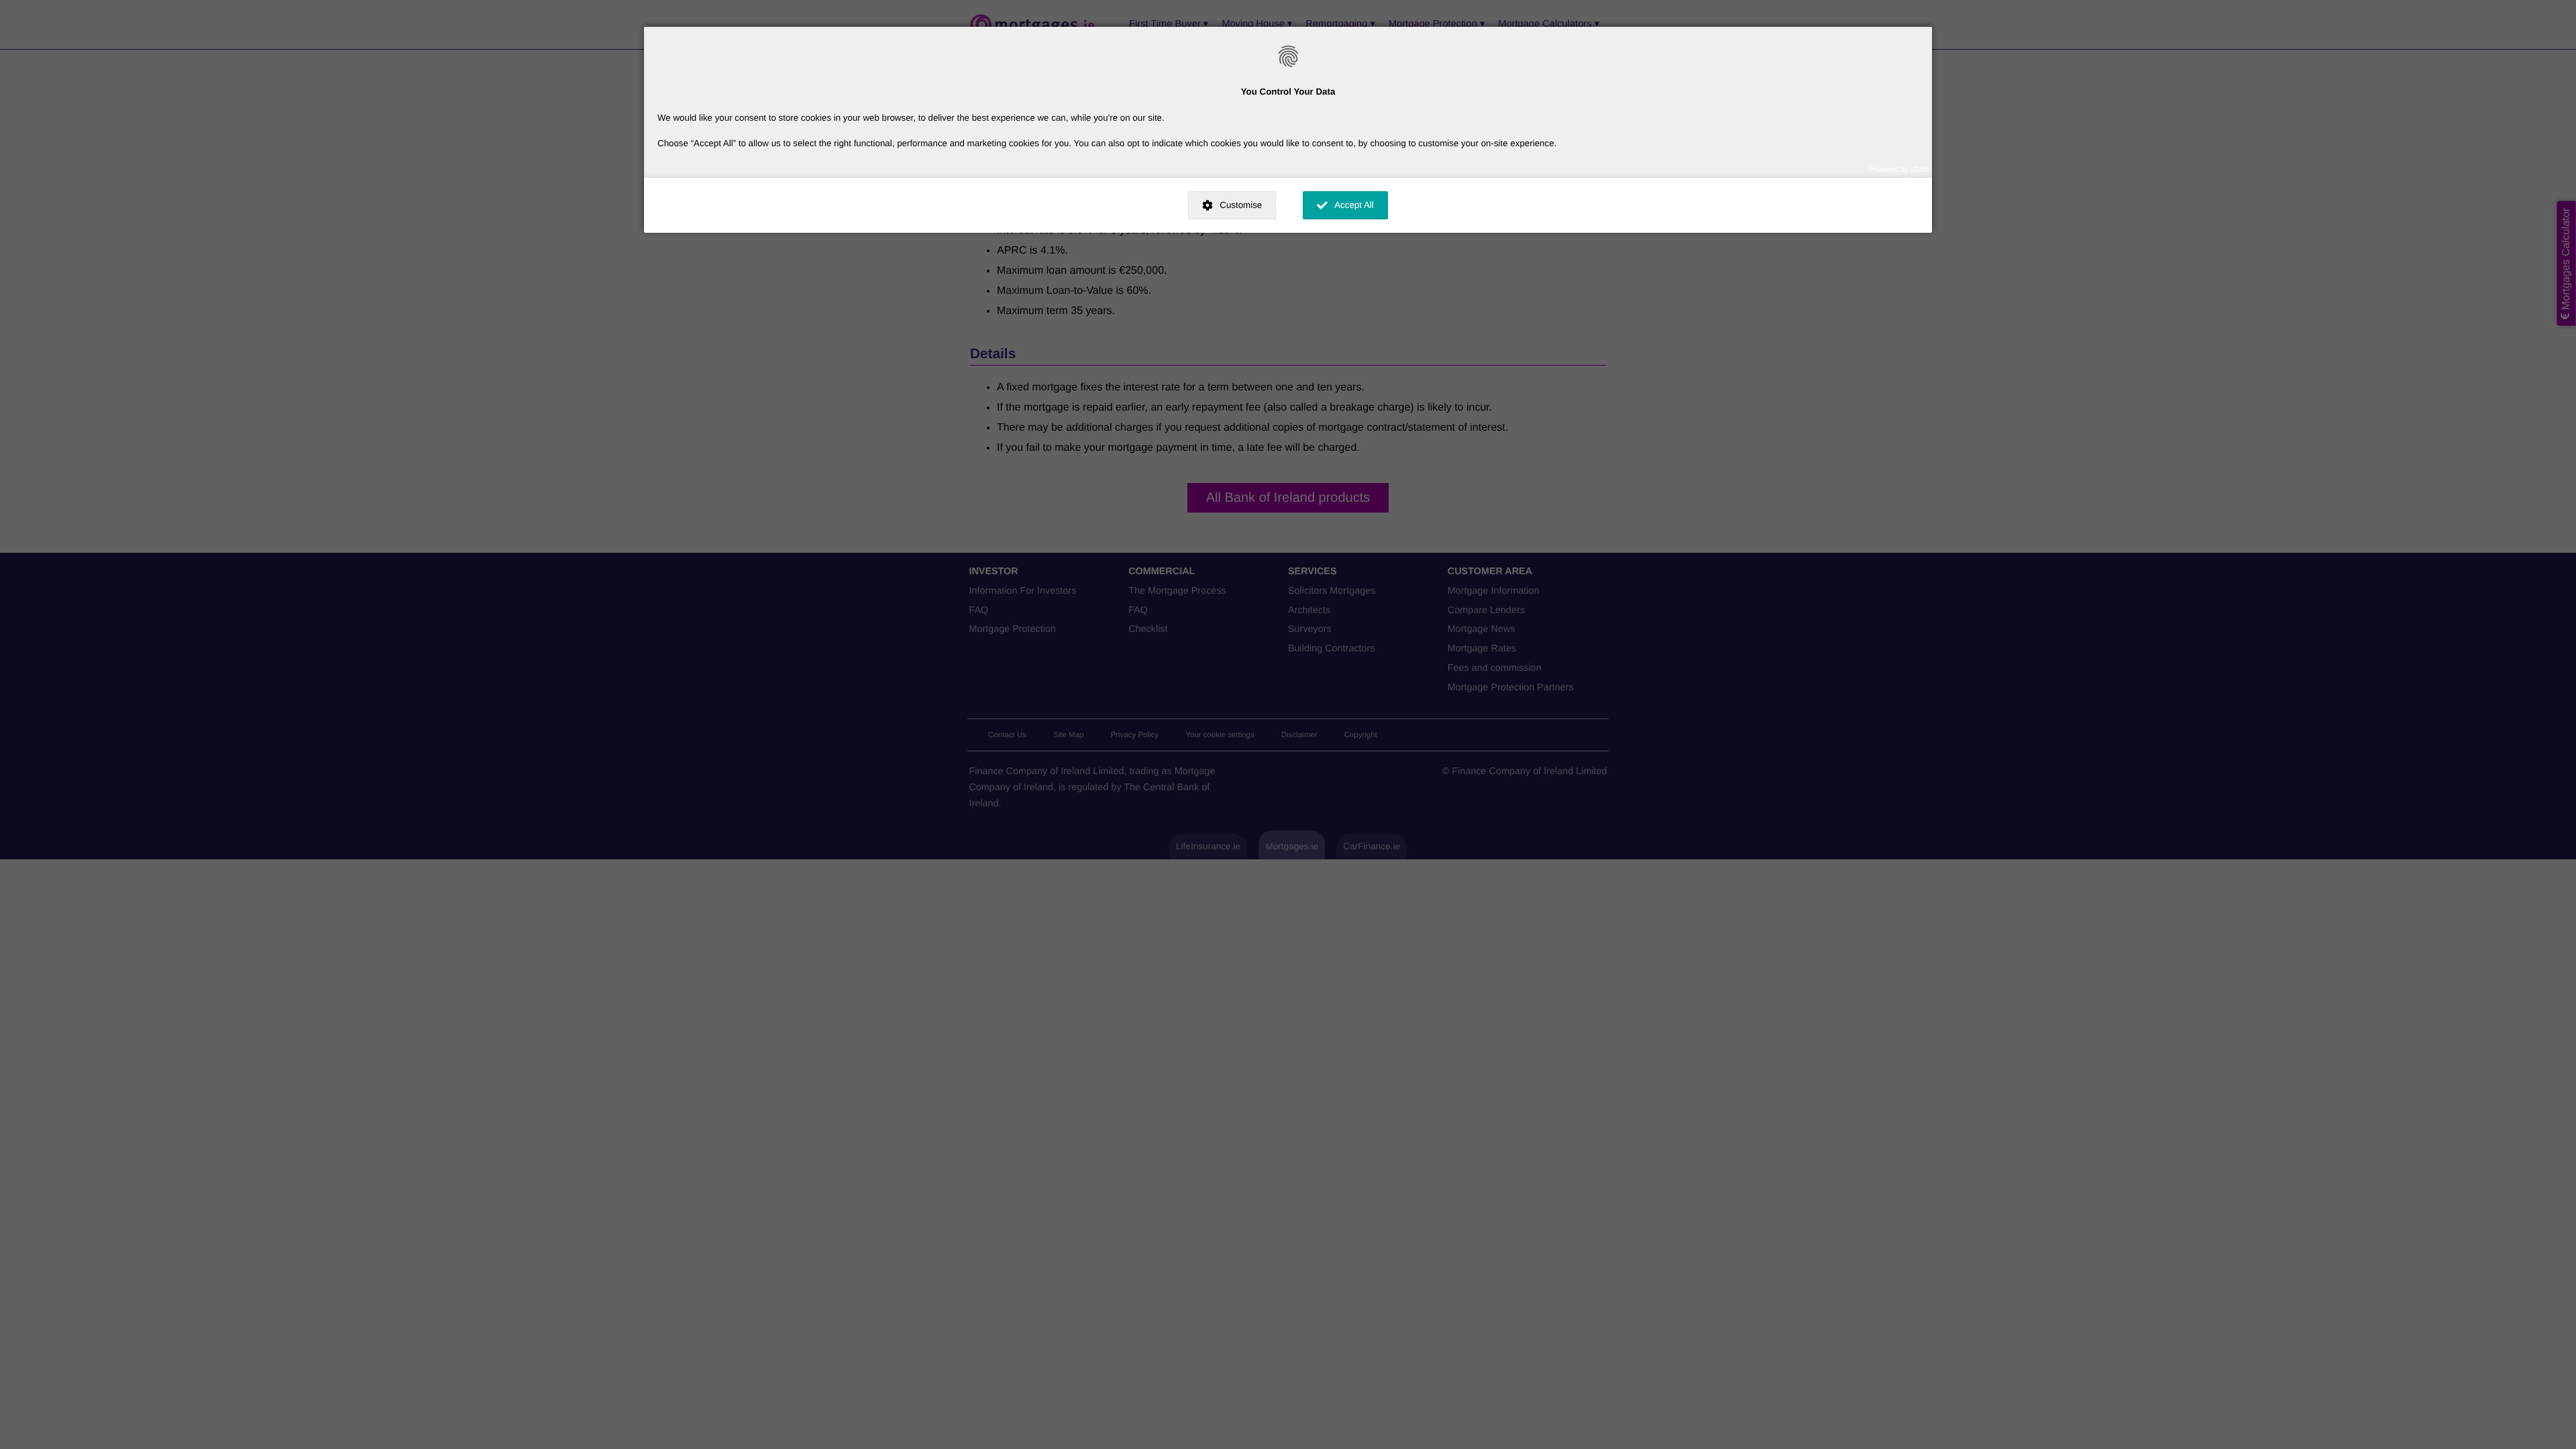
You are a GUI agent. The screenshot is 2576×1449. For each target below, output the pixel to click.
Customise (1241, 205)
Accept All (1354, 205)
